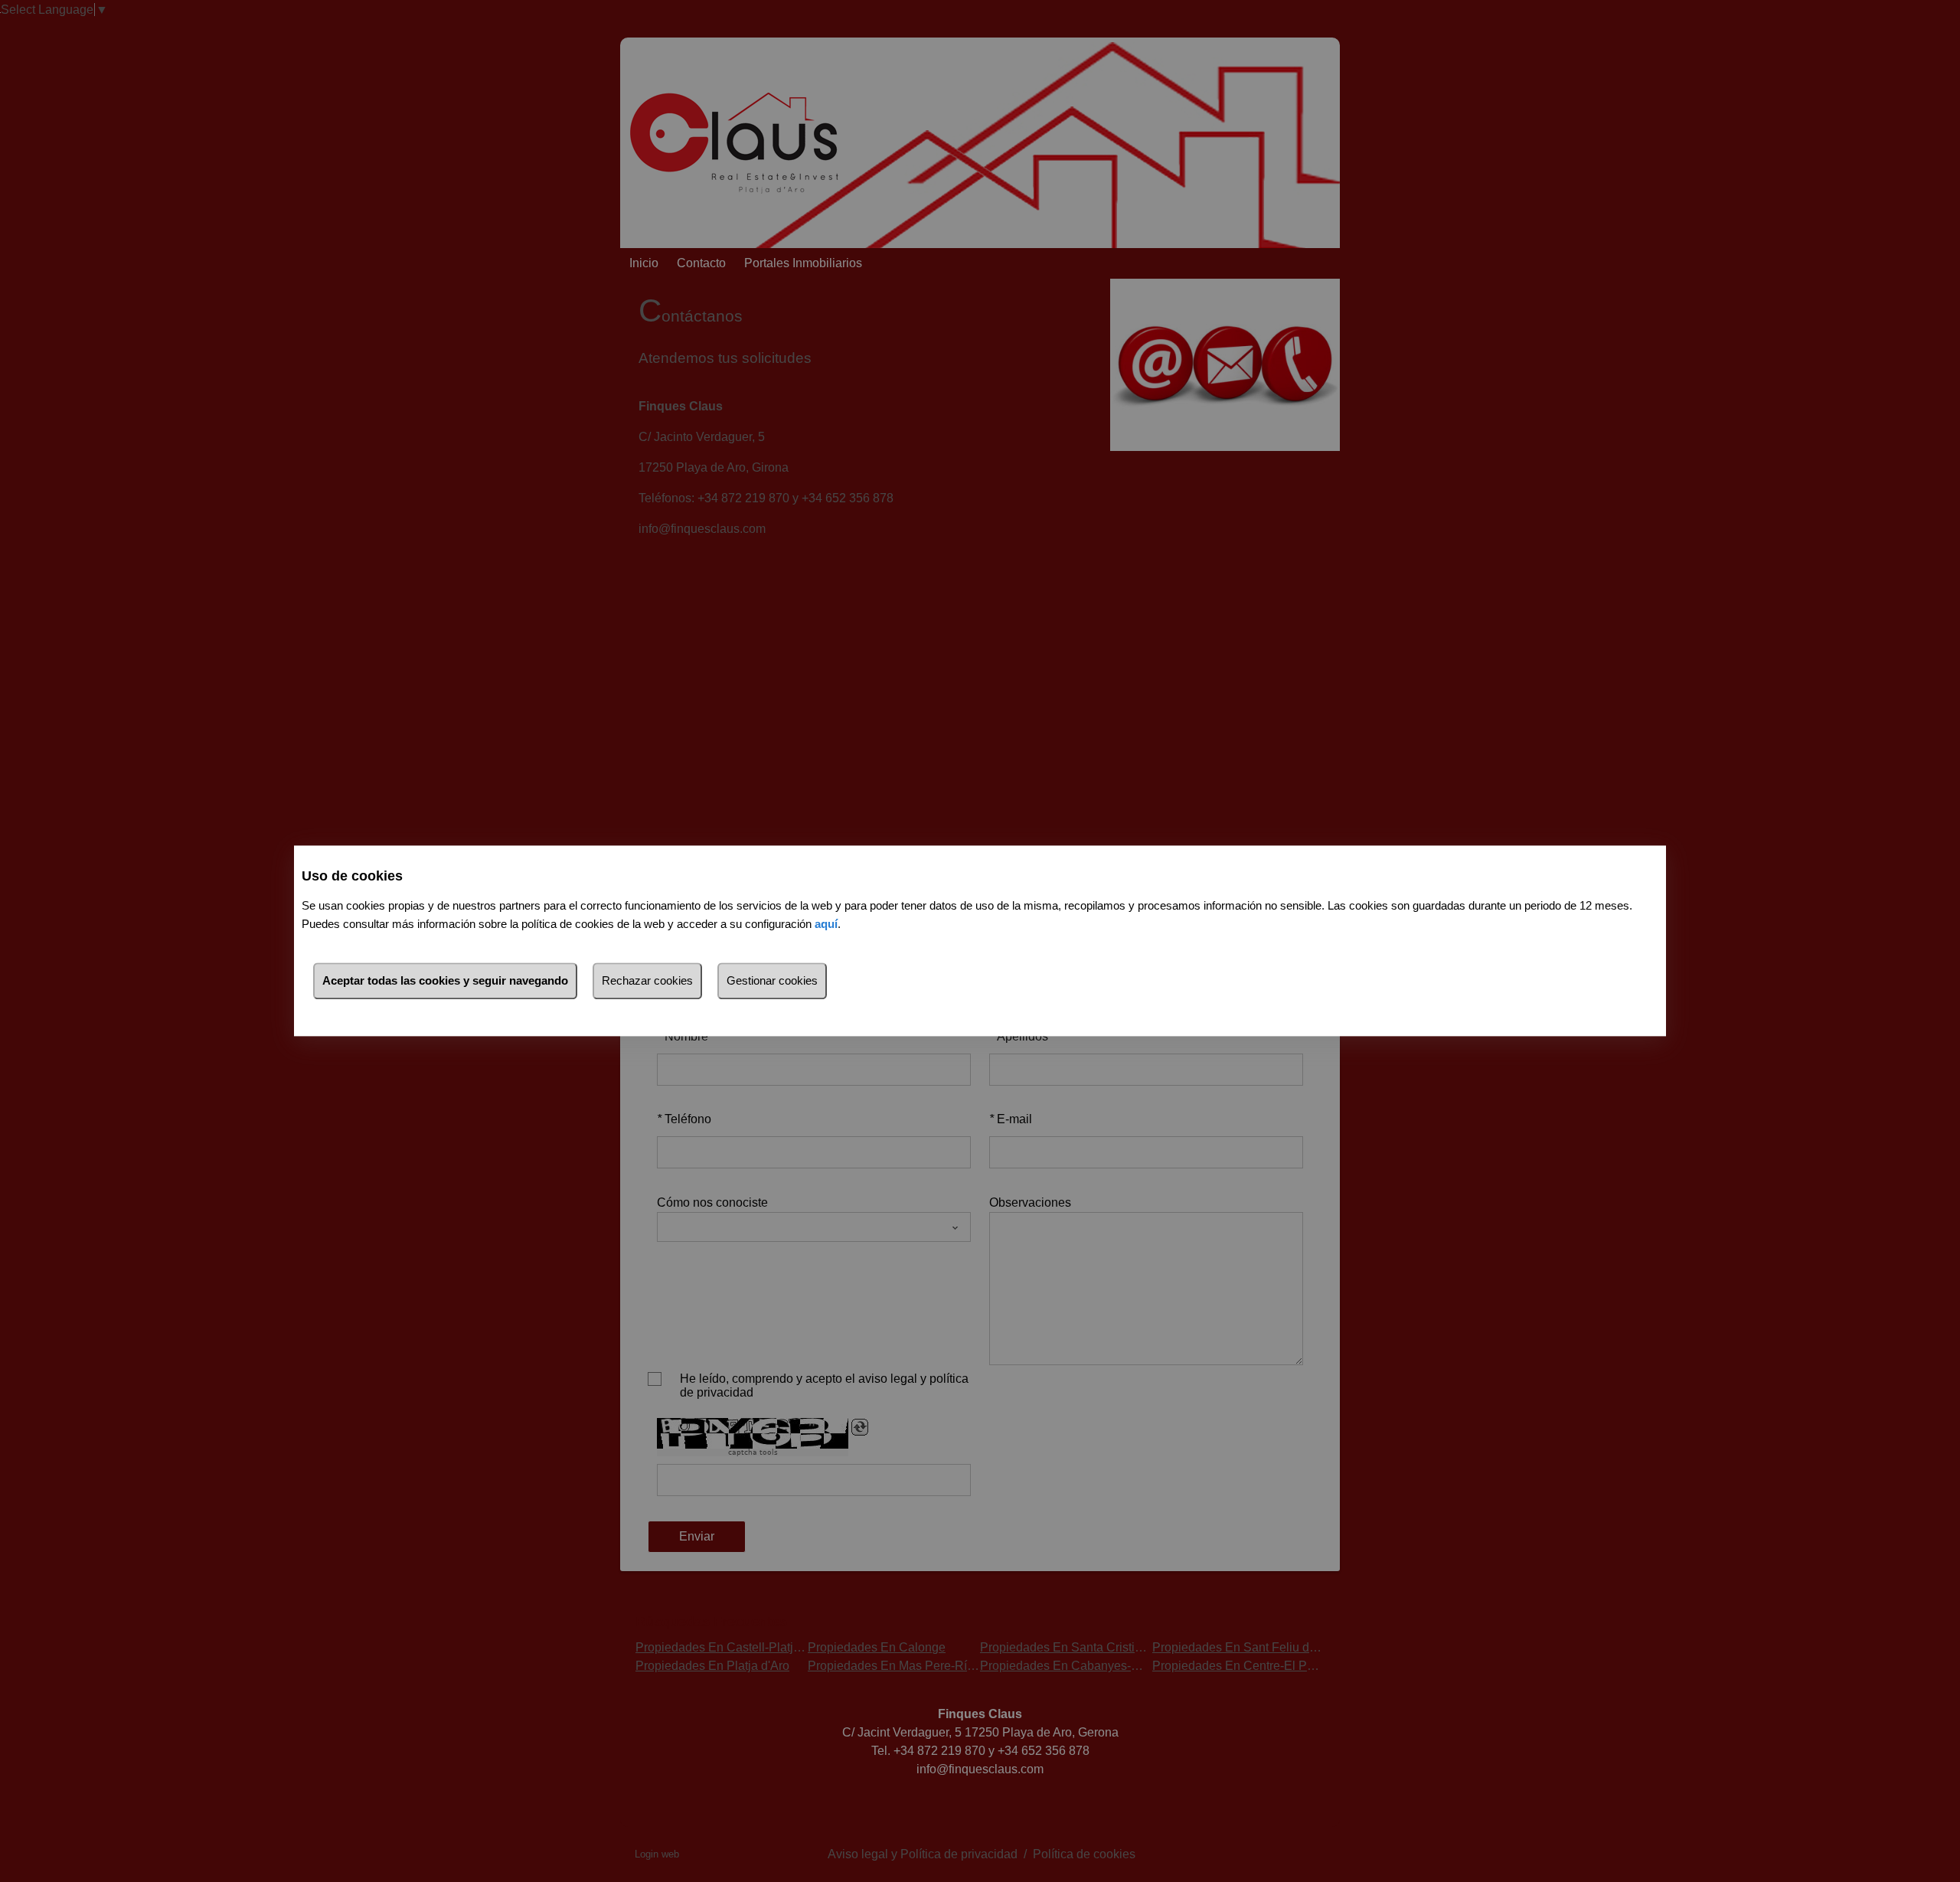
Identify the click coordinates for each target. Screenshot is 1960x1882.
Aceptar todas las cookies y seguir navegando (445, 981)
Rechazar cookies (647, 981)
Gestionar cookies (772, 981)
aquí (826, 925)
